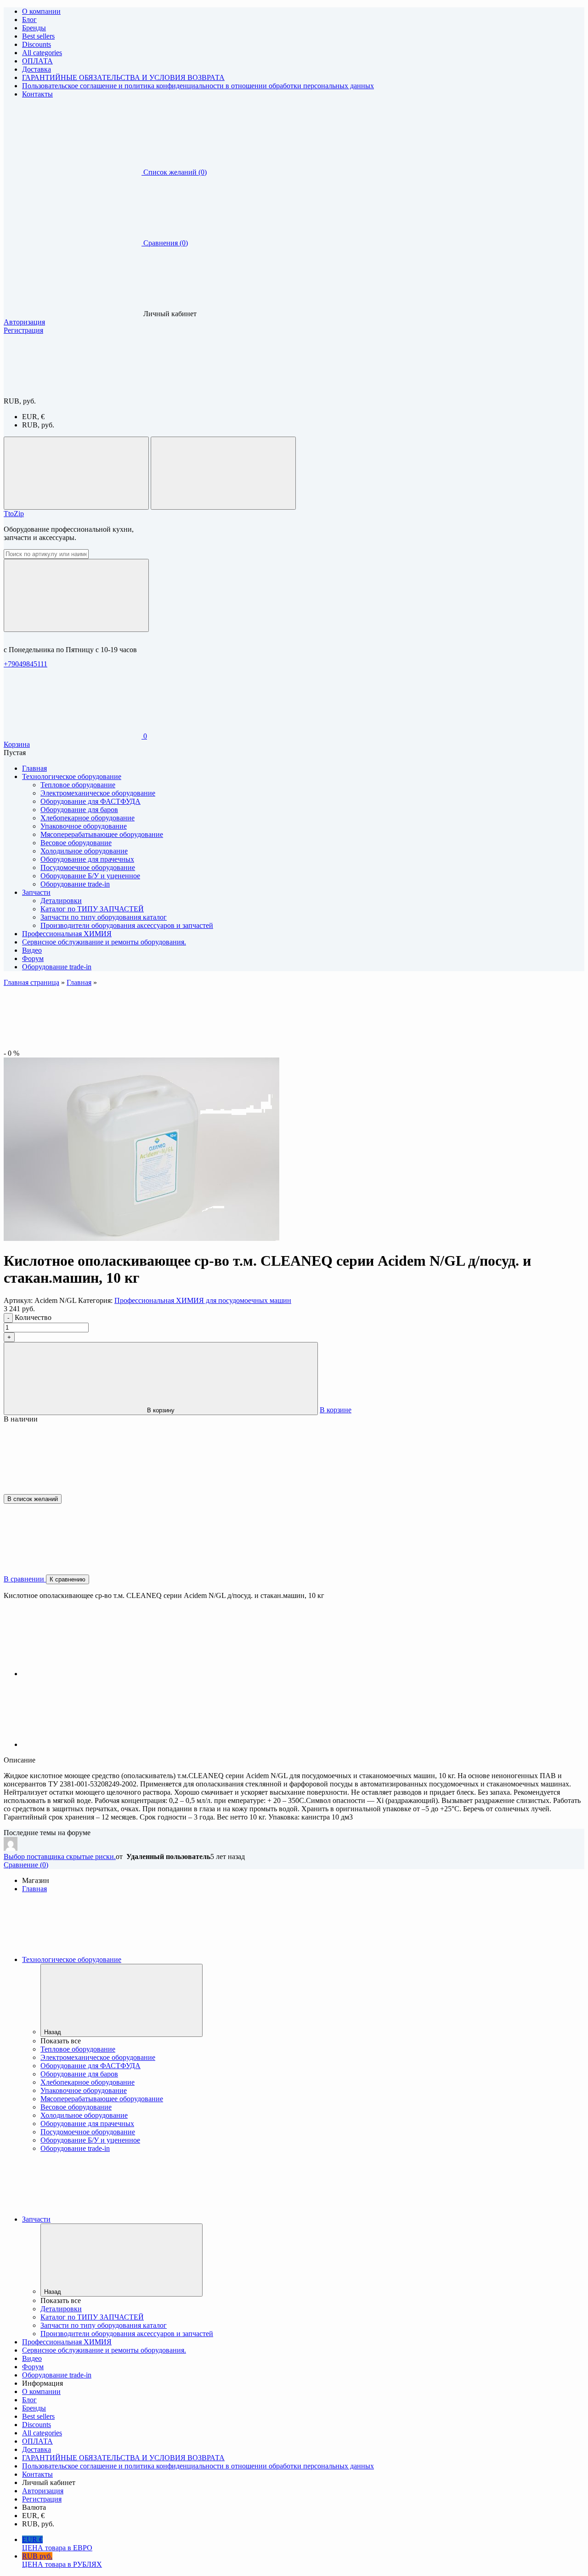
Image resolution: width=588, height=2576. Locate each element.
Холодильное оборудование (84, 851)
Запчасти (36, 2219)
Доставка (37, 69)
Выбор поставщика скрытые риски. (60, 1857)
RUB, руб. (38, 425)
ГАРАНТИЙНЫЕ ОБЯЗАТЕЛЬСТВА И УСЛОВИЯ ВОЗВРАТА (123, 77)
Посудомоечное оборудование (88, 867)
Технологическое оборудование (72, 1959)
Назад (53, 2032)
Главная (79, 982)
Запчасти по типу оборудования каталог (104, 917)
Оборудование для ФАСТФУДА (90, 801)
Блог (29, 20)
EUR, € (33, 417)
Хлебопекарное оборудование (88, 818)
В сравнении (25, 1579)
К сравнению (68, 1579)
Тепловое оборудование (78, 785)
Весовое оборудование (76, 843)
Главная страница (31, 982)
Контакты (37, 94)
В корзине (336, 1410)
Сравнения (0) (166, 243)
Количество (33, 1317)
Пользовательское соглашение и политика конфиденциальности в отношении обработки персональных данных (198, 86)
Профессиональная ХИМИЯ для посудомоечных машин (203, 1300)
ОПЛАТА (37, 61)
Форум (33, 2367)
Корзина (17, 744)
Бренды (34, 28)
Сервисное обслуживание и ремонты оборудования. (104, 2350)
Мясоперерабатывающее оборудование (102, 834)
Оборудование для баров (79, 810)
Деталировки (61, 901)
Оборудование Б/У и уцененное (90, 876)
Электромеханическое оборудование (98, 793)
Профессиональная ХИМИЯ (67, 2342)
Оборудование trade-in (75, 884)
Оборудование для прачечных (87, 859)
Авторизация (24, 322)
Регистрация (23, 330)
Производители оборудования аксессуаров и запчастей (127, 925)
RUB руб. (62, 2560)
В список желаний (33, 1499)
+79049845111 (25, 664)
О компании (41, 11)
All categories (42, 53)
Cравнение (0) (26, 1865)
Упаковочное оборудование (84, 826)
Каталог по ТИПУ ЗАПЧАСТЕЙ (92, 909)
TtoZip (14, 514)
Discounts (37, 44)
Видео (32, 2358)
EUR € (57, 2544)
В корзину (161, 1410)
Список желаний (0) (175, 172)
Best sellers (38, 36)
